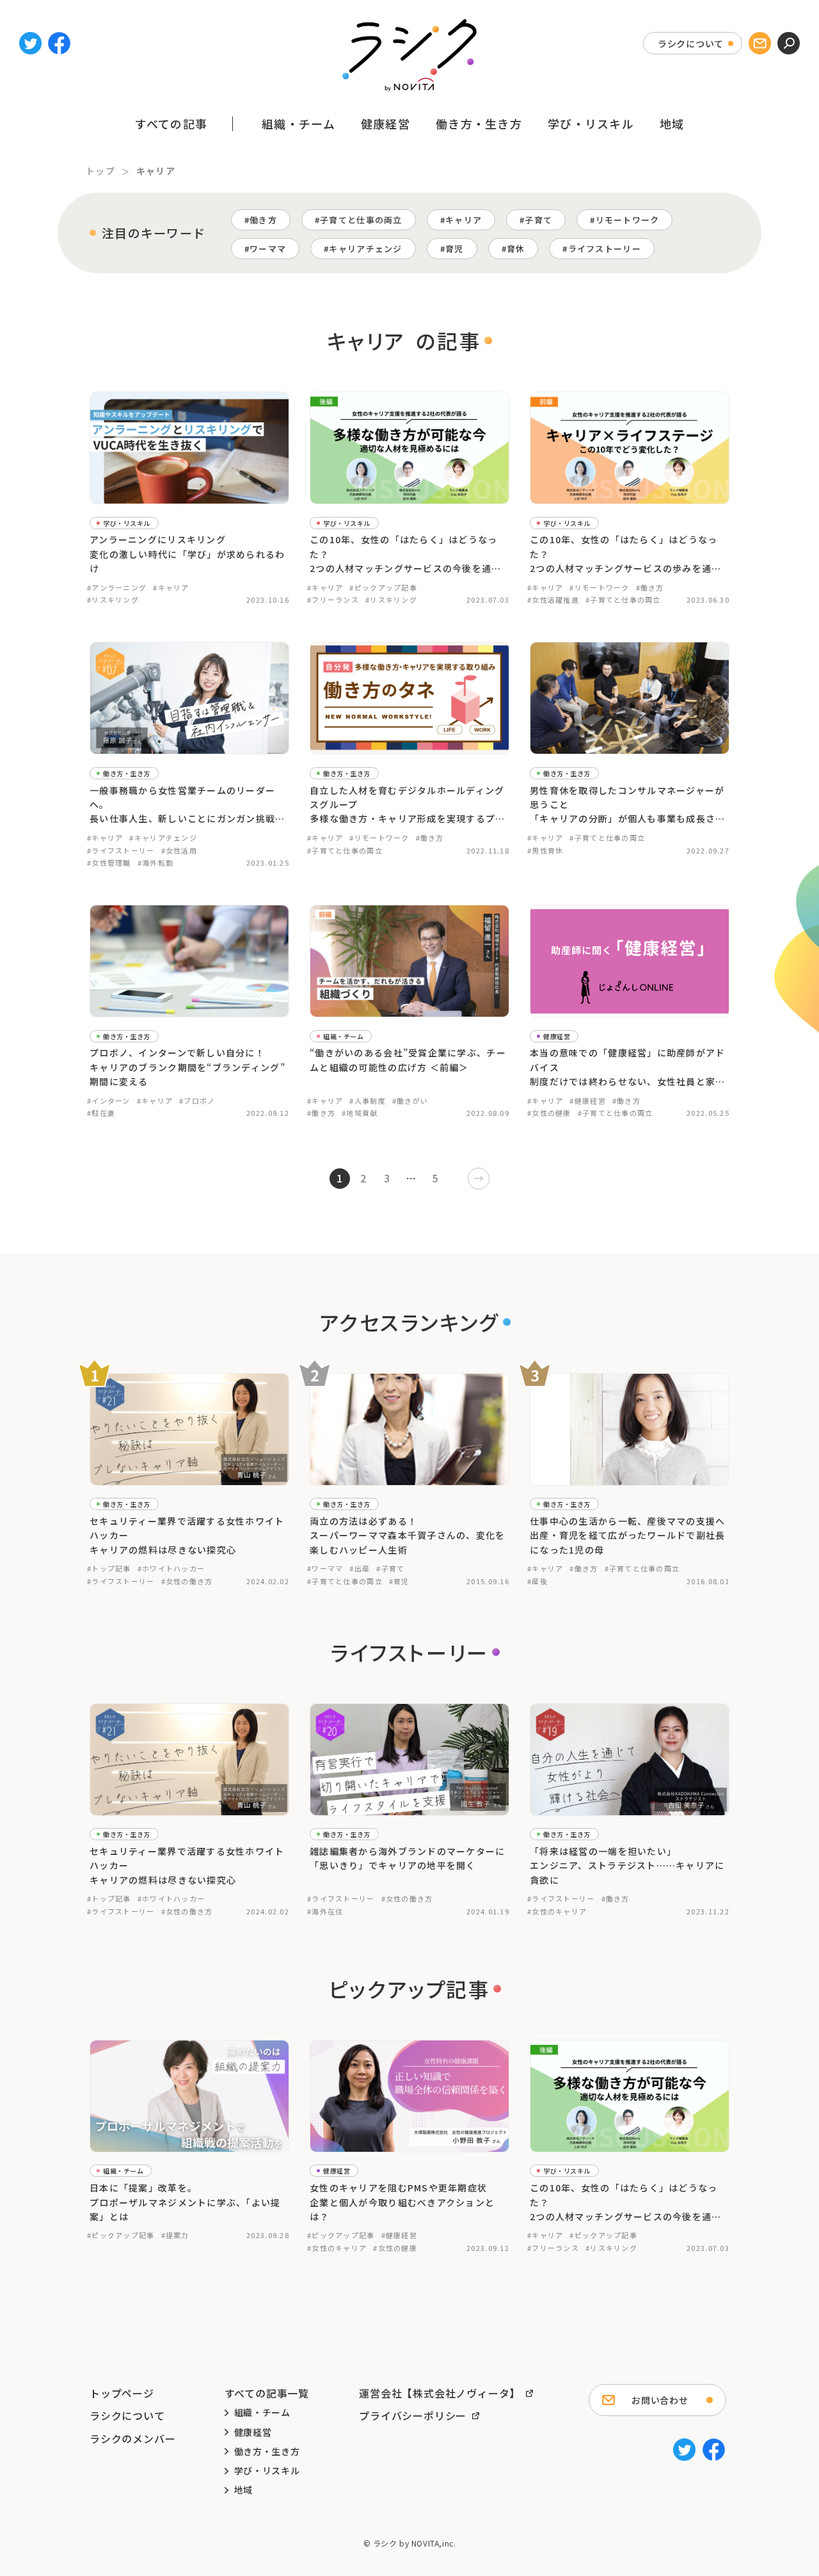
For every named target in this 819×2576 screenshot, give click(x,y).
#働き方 (650, 587)
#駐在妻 (101, 1113)
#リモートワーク (599, 587)
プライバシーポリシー (413, 2415)
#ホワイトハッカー (171, 1568)
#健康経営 (587, 1101)
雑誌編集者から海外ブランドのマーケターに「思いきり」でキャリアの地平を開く (408, 1858)
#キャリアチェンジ (163, 838)
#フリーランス (333, 600)
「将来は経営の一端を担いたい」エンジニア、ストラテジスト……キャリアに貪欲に (627, 1865)
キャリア (464, 220)
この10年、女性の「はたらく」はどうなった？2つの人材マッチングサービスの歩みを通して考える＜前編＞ (626, 554)
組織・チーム (298, 123)
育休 (516, 249)
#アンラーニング (117, 587)
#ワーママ (325, 1568)
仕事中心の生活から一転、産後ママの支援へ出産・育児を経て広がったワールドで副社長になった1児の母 (628, 1535)
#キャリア (171, 587)
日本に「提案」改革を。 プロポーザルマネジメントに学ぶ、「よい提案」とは (185, 2202)
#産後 (537, 1581)
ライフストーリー (605, 249)
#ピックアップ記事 (383, 587)
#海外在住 (325, 1911)
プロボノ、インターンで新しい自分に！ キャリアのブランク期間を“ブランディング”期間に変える (187, 1067)
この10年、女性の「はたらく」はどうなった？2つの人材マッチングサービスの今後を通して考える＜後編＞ (406, 554)
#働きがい (410, 1101)
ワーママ (268, 249)
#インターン (109, 1101)
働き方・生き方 (479, 123)
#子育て (390, 1568)
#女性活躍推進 (553, 600)
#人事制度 (367, 1101)
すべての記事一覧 (267, 2393)
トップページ (122, 2393)
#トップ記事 (109, 1568)
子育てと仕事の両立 (361, 220)
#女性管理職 (109, 863)
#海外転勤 (155, 863)
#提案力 (175, 2235)
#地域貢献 (360, 1113)
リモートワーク (628, 220)
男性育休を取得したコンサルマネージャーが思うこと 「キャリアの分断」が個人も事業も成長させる (628, 805)
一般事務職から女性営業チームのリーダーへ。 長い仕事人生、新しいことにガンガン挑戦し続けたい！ (187, 805)
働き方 (263, 220)
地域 (672, 123)
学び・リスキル (591, 123)
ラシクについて (691, 44)
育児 (455, 249)
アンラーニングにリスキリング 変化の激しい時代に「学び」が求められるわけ (187, 554)
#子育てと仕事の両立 (623, 600)
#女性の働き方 (187, 1581)
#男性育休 (545, 850)
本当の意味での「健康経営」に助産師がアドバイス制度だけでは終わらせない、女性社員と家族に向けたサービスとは (628, 1067)
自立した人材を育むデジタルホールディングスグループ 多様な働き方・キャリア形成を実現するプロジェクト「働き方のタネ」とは (408, 805)
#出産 (360, 1568)
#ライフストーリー (121, 850)
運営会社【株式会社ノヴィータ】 (440, 2393)
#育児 (399, 1581)
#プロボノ (197, 1101)
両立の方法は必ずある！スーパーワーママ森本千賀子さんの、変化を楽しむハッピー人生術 (408, 1535)
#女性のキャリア (557, 1911)
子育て (538, 220)
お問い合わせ (660, 2400)
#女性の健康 (549, 1113)
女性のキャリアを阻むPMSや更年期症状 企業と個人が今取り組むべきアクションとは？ (402, 2202)
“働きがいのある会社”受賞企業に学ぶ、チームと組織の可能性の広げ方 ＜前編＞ (408, 1060)
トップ (100, 171)
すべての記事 (171, 123)
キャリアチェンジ (365, 249)
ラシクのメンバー (132, 2438)
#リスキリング (113, 600)
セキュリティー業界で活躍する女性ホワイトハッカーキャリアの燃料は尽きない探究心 (187, 1535)
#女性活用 (179, 850)
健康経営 (386, 123)
